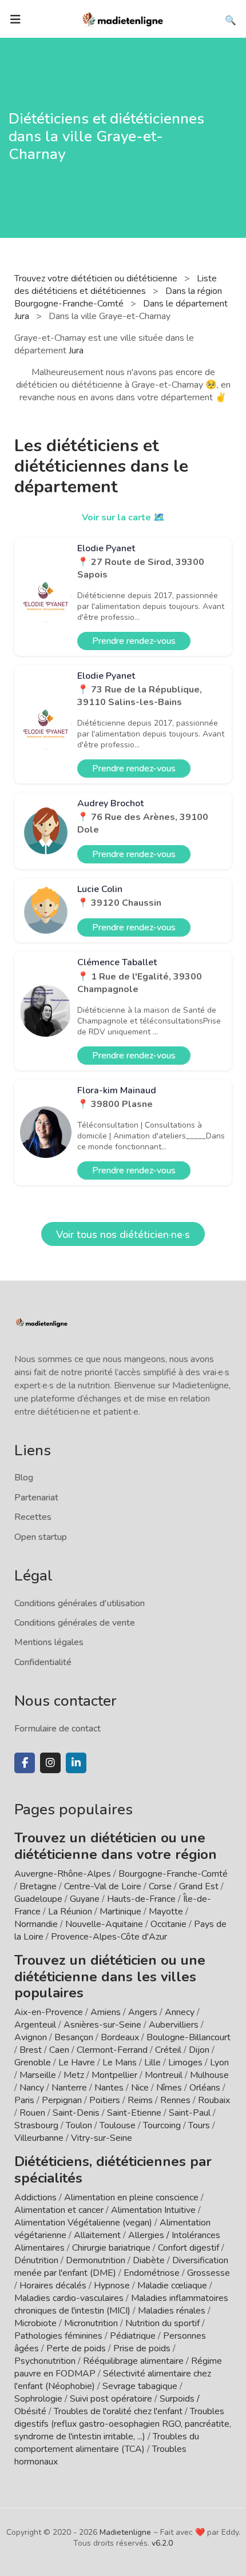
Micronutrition (91, 2323)
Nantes (109, 2088)
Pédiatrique (133, 2336)
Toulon (79, 2125)
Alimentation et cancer (59, 2210)
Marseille (38, 2075)
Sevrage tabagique (140, 2386)
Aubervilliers (174, 2025)
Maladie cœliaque (172, 2286)
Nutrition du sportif (162, 2323)
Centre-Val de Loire (103, 1886)
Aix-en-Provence (49, 2012)
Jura (76, 351)
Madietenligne (125, 2532)
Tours (199, 2125)
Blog (24, 1478)
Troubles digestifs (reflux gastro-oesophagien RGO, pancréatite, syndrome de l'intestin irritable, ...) (123, 2424)
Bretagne (38, 1886)
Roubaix (214, 2100)
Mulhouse (209, 2075)
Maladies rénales (172, 2311)
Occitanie (168, 1924)
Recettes (33, 1517)
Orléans (205, 2088)
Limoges (185, 2063)
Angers (143, 2012)
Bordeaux (120, 2037)
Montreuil (164, 2075)
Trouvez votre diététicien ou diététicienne (97, 278)
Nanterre (69, 2088)
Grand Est (199, 1886)
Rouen (32, 2113)
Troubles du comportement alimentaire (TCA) (107, 2443)
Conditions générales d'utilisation (80, 1603)
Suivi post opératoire (111, 2399)
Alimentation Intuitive (153, 2210)
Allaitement (97, 2235)
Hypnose (112, 2286)
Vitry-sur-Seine (102, 2138)
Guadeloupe (38, 1899)
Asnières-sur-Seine (102, 2025)
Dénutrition (36, 2260)
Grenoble (33, 2063)
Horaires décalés (53, 2286)
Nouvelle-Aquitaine (104, 1924)
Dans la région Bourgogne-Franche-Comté (118, 297)
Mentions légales (49, 1642)
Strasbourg (36, 2125)
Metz (74, 2075)
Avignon (31, 2037)
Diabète (149, 2260)
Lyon (219, 2063)
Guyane (85, 1899)
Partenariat (36, 1498)
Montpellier (114, 2075)
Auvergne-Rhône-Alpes (63, 1874)
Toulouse (118, 2125)
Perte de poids (76, 2348)
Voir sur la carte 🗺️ (123, 517)
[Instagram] (50, 1763)
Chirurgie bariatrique (111, 2248)
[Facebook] (25, 1763)
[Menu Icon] (15, 19)
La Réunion (70, 1912)
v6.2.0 (162, 2543)
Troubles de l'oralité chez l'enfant (118, 2411)
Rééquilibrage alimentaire (133, 2361)
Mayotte (166, 1912)
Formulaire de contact (57, 1729)
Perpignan (62, 2100)
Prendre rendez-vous (134, 641)
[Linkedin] (76, 1763)
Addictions (35, 2197)
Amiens (106, 2012)
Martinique (120, 1912)
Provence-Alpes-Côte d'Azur (109, 1937)
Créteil (168, 2050)
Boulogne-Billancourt (189, 2037)
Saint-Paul (190, 2113)
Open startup (41, 1537)
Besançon (74, 2037)
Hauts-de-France (141, 1899)
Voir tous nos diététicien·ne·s (123, 1235)
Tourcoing (162, 2125)
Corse (160, 1886)
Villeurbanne (39, 2138)
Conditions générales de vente (75, 1623)
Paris (24, 2100)
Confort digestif (189, 2248)
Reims (140, 2100)
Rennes (175, 2100)
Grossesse (209, 2273)
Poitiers (105, 2100)
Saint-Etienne (134, 2113)
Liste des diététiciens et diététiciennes (116, 285)
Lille (152, 2063)
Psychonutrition (45, 2361)
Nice (140, 2088)
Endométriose (152, 2273)
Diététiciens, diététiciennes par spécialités (113, 2170)
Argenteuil (35, 2025)
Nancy (32, 2088)
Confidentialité (43, 1662)
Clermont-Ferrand (112, 2050)
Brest (31, 2050)
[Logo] (123, 18)
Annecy (180, 2012)
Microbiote (37, 2323)
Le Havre (77, 2063)
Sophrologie (38, 2399)
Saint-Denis (76, 2113)
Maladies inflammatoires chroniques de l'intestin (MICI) (121, 2304)
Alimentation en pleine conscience (131, 2197)
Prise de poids (142, 2348)
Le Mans (120, 2063)
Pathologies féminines (58, 2336)
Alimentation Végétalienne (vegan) (83, 2223)
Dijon (199, 2050)
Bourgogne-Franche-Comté (173, 1874)
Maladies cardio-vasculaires (69, 2298)
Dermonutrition (97, 2260)
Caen (59, 2050)
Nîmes (169, 2088)
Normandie (36, 1924)
